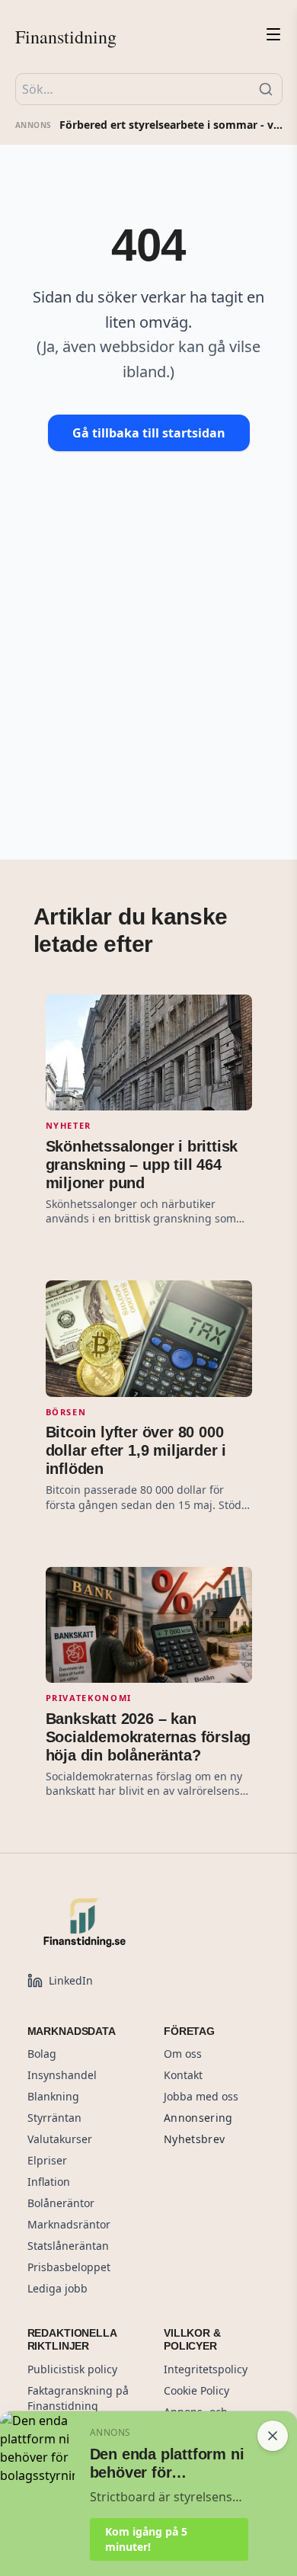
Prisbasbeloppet (69, 2267)
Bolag (42, 2054)
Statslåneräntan (68, 2246)
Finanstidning (66, 37)
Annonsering (198, 2118)
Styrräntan (54, 2118)
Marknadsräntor (69, 2224)
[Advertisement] (148, 630)
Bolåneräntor (61, 2203)
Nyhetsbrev (195, 2139)
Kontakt (183, 2075)
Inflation (49, 2182)
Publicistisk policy (72, 2369)
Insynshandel (62, 2075)
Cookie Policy (196, 2390)
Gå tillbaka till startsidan (149, 433)
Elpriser (47, 2160)
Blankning (53, 2096)
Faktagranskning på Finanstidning (78, 2398)
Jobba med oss (201, 2096)
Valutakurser (60, 2139)
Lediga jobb (57, 2288)
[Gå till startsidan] (119, 1922)
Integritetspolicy (206, 2369)
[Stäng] (273, 2436)
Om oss (183, 2054)
